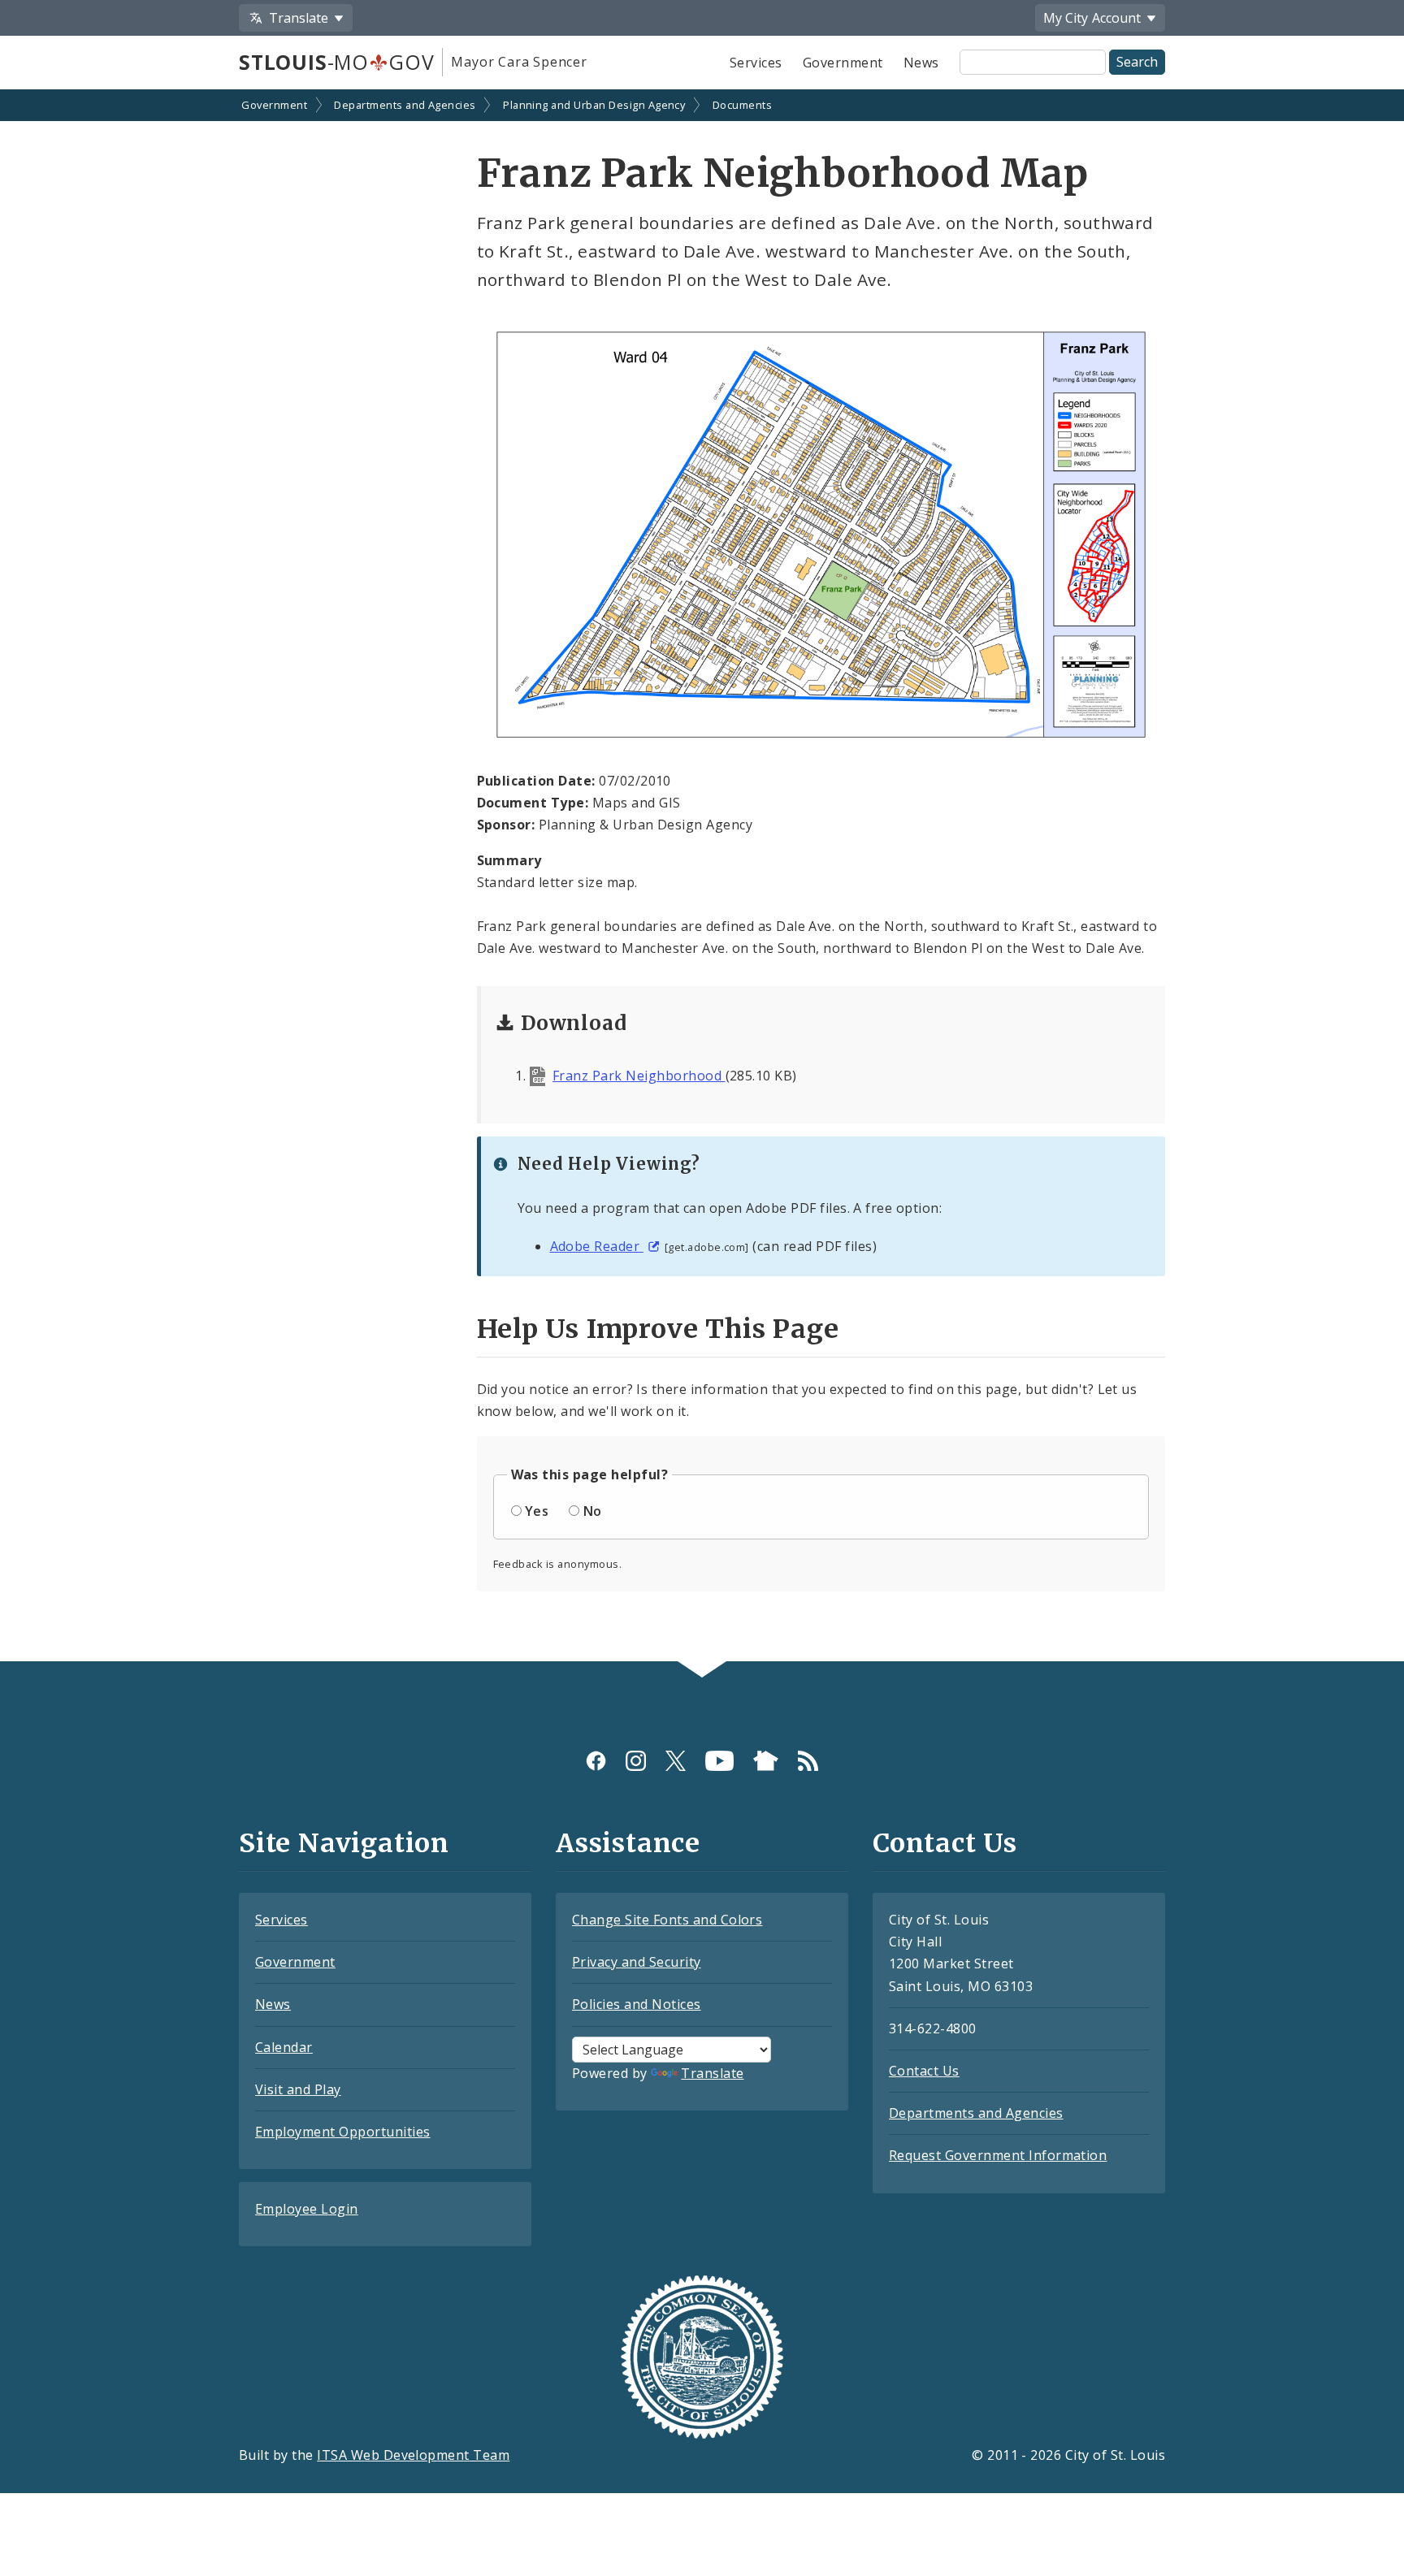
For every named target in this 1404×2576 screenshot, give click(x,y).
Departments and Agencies (405, 105)
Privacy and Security (637, 1962)
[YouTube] (719, 1761)
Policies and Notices (637, 2004)
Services (756, 63)
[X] (676, 1761)
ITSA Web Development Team (413, 2455)
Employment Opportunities (343, 2132)
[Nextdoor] (766, 1761)
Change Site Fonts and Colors (667, 1920)
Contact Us (924, 2071)
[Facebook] (596, 1761)
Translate (712, 2073)
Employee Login (307, 2209)
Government (843, 63)
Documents (742, 105)
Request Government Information (998, 2155)
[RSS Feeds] (808, 1761)
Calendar (284, 2047)
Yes (537, 1511)
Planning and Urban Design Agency (594, 105)
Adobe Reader (597, 1246)
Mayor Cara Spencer (519, 62)
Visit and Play (298, 2089)
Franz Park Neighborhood (639, 1076)
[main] (702, 877)
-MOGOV (336, 62)
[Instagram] (636, 1761)
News (921, 63)
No (593, 1511)
